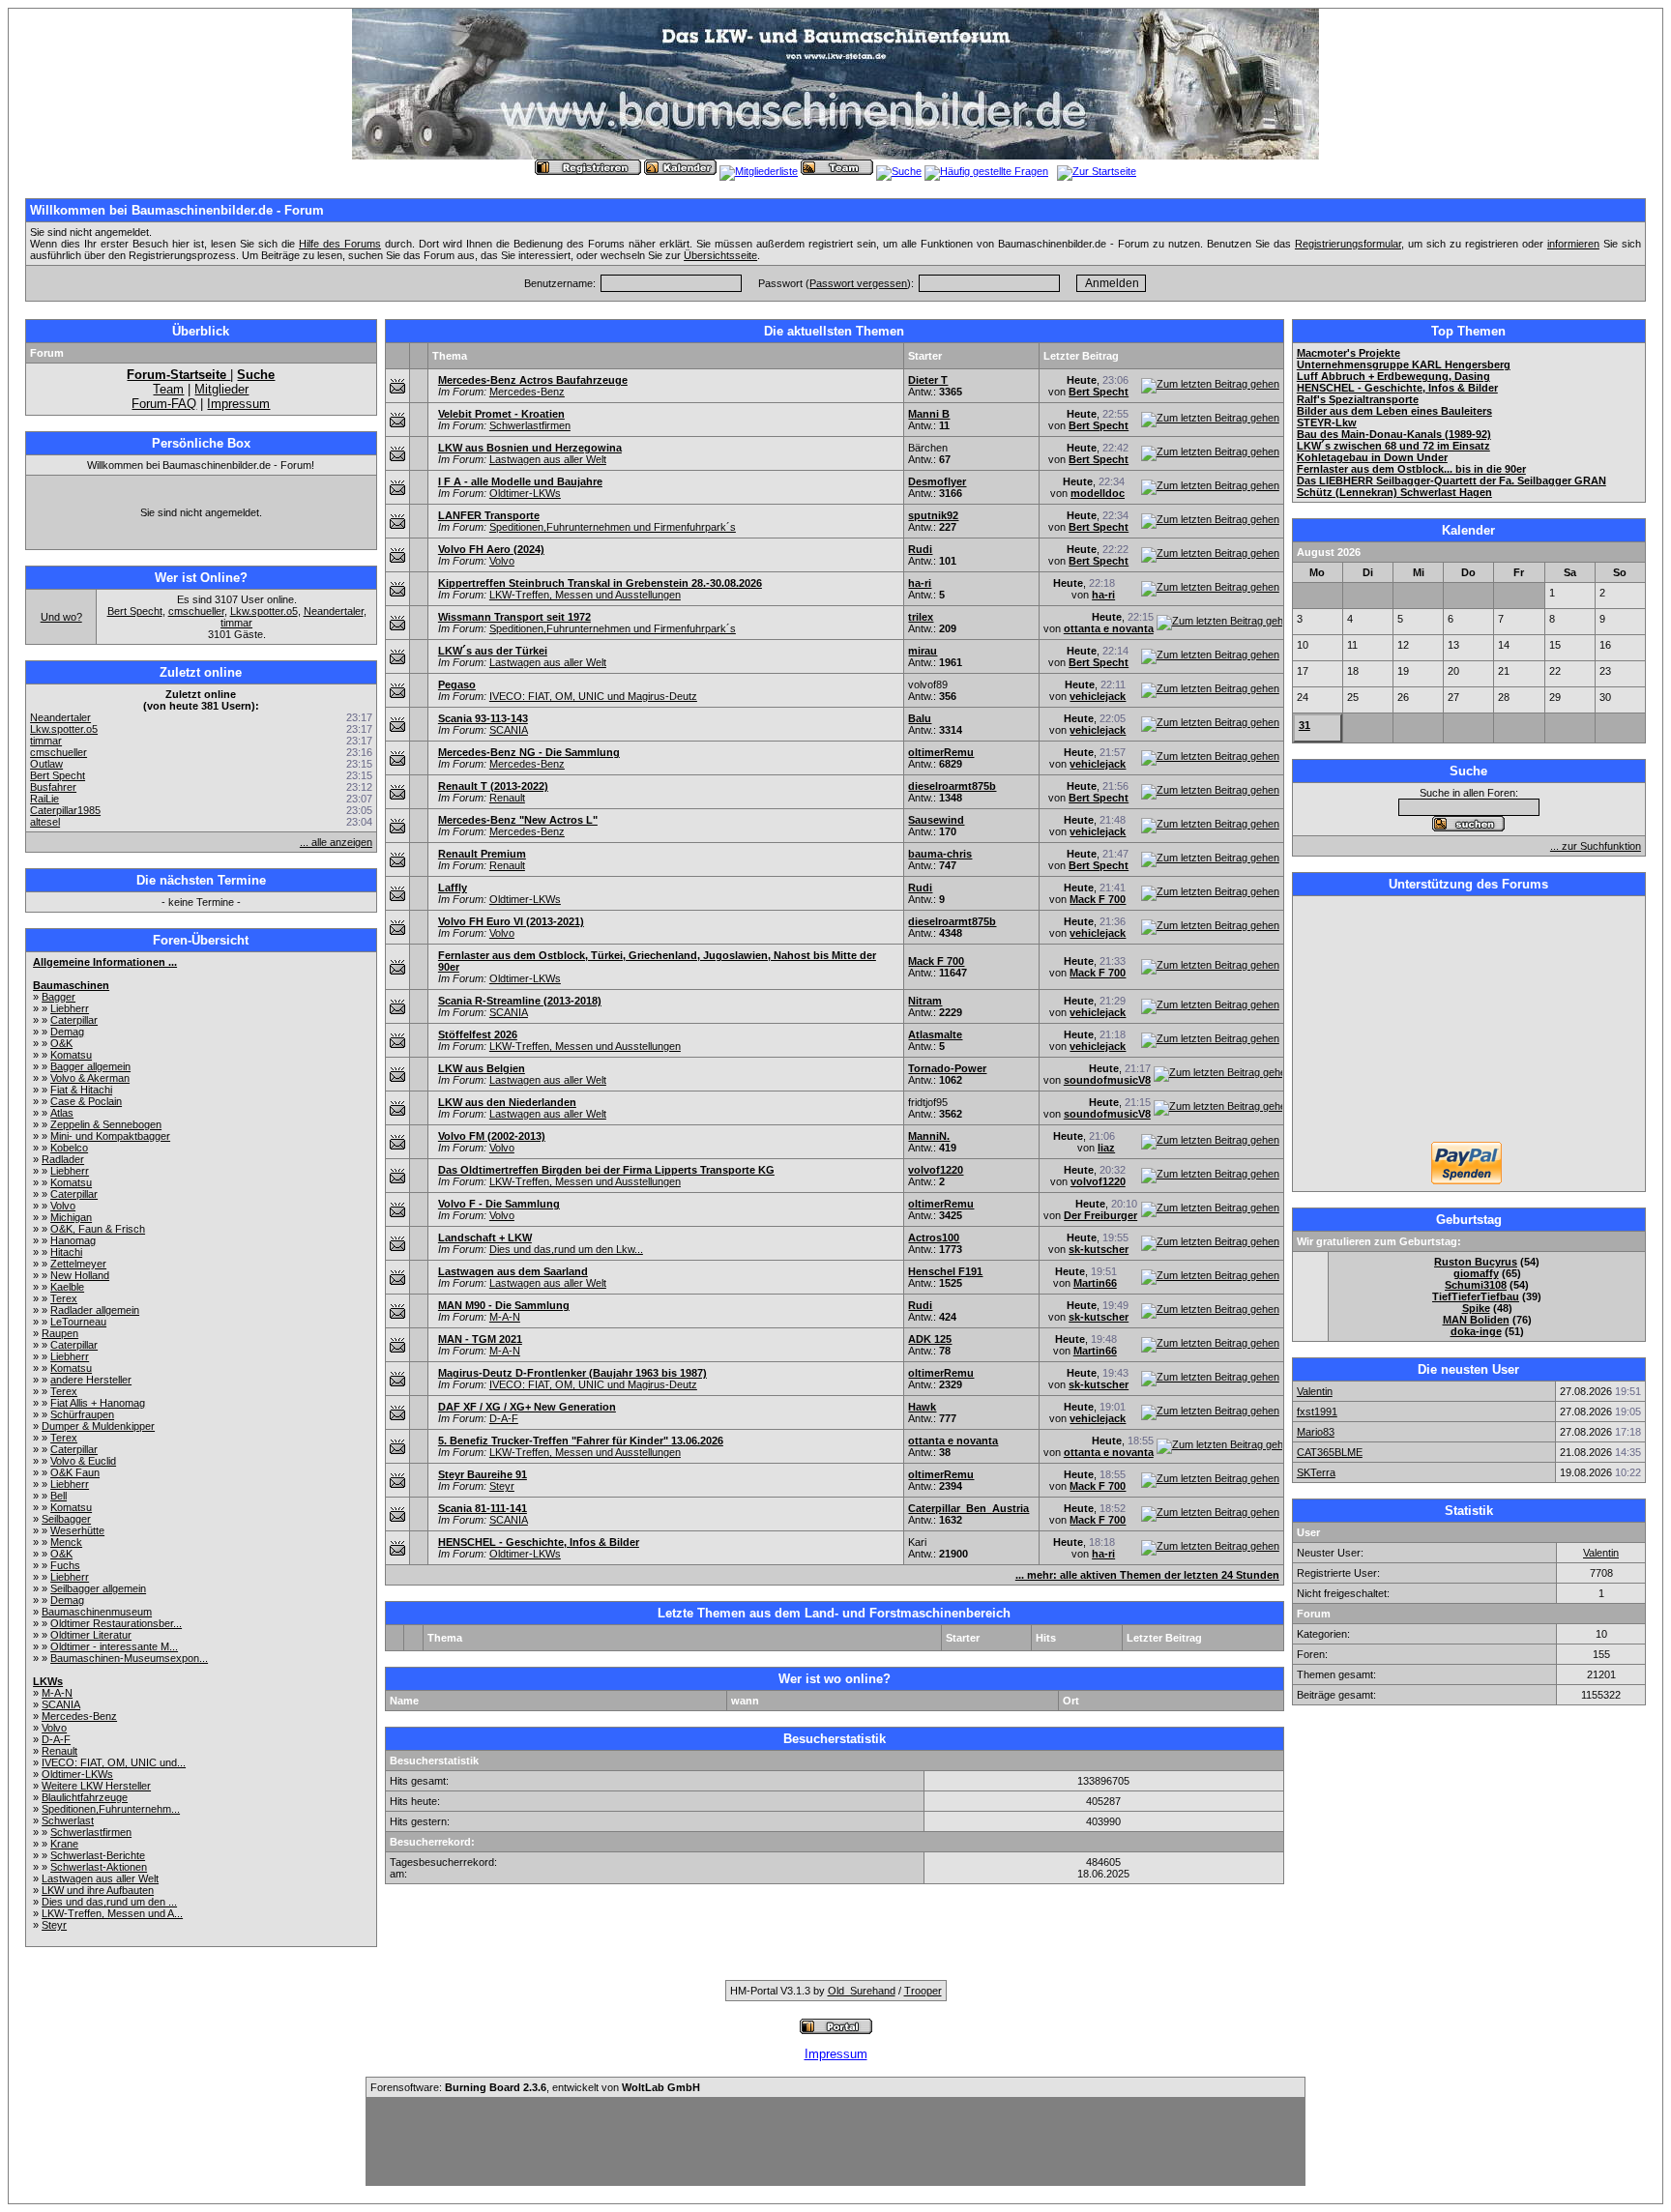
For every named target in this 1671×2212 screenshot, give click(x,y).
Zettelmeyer (78, 1264)
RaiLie (44, 799)
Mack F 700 (1098, 899)
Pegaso (457, 684)
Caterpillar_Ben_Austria (968, 1508)
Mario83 (1316, 1432)
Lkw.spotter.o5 (264, 611)
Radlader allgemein (95, 1310)
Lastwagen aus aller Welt (100, 1878)
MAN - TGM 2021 (480, 1339)
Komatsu (71, 1055)
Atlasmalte (935, 1034)
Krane (64, 1844)
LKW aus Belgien (482, 1068)
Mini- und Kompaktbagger (110, 1136)
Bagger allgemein (90, 1066)
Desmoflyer (937, 481)
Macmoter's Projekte (1349, 353)
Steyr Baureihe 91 (483, 1474)
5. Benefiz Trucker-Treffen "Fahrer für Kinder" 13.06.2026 (581, 1441)
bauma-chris (940, 854)
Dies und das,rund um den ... (109, 1902)
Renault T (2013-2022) (493, 786)
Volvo (63, 1206)
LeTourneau (78, 1322)
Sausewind (936, 820)
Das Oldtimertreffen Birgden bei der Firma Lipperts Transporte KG (606, 1170)
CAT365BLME (1330, 1452)
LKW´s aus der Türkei (493, 651)
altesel (45, 822)
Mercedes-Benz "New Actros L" (518, 820)
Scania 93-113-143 (483, 718)
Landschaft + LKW (485, 1237)
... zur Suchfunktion (1596, 846)
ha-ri (920, 583)
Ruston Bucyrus (1476, 1262)
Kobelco (69, 1148)
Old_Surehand (862, 1991)
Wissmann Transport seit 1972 (514, 617)
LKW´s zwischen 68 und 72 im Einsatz (1393, 446)
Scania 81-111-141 (483, 1508)
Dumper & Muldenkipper (98, 1426)
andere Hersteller (91, 1380)
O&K (61, 1043)
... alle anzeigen (336, 842)
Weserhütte (77, 1530)
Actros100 (934, 1237)
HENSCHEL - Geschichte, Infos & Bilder (539, 1542)
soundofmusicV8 (1107, 1080)
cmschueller (196, 611)
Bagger (59, 997)
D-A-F (56, 1739)
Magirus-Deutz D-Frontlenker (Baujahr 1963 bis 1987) (572, 1373)
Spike (1476, 1308)
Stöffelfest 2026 (478, 1034)
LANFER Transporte (489, 515)
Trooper (923, 1991)
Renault (59, 1751)
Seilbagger (66, 1519)
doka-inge (1476, 1331)
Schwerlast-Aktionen (99, 1867)
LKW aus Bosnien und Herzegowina (530, 448)
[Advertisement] (1469, 1021)
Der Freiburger (1100, 1215)
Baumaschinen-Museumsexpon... (129, 1658)
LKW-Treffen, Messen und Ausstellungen (585, 595)
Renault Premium (482, 854)
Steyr (54, 1925)
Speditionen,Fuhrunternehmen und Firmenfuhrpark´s (613, 527)
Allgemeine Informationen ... (105, 962)
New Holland (80, 1275)
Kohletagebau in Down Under (1372, 457)
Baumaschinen (71, 985)
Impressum (238, 404)
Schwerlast (68, 1820)
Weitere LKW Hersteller (96, 1786)
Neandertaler (334, 611)
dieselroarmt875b (952, 786)
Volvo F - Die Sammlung (499, 1204)
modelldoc (1098, 493)
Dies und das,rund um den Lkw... (566, 1249)
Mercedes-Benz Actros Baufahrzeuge (533, 380)
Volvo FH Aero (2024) (491, 549)
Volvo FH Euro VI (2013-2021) (511, 921)
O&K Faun (75, 1472)
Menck (66, 1542)
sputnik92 (933, 515)
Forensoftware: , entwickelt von (535, 2087)
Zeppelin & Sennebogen (106, 1124)
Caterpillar (74, 1020)
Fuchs (65, 1565)
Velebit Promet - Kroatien (501, 414)
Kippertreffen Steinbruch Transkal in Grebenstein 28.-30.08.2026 (600, 583)
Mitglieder (221, 389)
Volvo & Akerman (90, 1078)
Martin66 (1095, 1283)
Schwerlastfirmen (91, 1832)
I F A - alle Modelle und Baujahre (520, 481)
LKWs (48, 1681)
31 (1305, 725)
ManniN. (929, 1136)
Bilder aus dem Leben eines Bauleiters (1394, 411)
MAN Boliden (1476, 1320)
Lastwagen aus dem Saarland (513, 1271)
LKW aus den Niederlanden (507, 1102)
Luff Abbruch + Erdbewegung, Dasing (1393, 376)
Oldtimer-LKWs (77, 1774)
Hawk (922, 1407)
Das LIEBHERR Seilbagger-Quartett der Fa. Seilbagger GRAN (1451, 480)
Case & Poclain (86, 1101)
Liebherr (70, 1008)
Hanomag (73, 1240)
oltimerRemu (941, 752)
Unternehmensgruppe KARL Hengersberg (1404, 364)
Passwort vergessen (858, 283)
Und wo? (61, 617)
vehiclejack (1098, 696)
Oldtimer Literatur (91, 1635)
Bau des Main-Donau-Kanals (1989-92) (1394, 434)
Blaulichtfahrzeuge (85, 1797)
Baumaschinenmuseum (97, 1612)
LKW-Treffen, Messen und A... (112, 1913)
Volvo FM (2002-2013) (492, 1136)
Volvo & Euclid (83, 1461)
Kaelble (67, 1287)
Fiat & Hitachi (81, 1090)
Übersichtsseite (720, 255)
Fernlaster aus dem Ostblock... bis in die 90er (1411, 469)
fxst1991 (1317, 1412)
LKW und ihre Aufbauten (98, 1890)
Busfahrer (53, 787)
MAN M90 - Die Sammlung (504, 1305)
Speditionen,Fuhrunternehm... (111, 1809)
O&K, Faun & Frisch (98, 1229)
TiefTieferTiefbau (1476, 1296)
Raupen (60, 1333)
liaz (1106, 1148)
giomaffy (1476, 1273)
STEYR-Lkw (1327, 422)
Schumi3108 (1476, 1285)
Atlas (62, 1113)
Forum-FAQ (164, 404)
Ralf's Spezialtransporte (1358, 399)
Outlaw (46, 764)
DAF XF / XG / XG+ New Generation (527, 1407)
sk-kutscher (1099, 1249)
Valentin (1315, 1391)
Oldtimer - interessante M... (114, 1646)
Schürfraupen (82, 1414)
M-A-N (57, 1693)
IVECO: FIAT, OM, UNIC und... (114, 1762)
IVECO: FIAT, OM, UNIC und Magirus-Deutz (593, 696)
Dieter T (928, 380)
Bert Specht (135, 611)
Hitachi (66, 1252)
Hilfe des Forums (340, 244)
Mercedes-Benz (79, 1716)
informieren (1573, 244)
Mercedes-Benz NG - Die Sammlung (529, 752)
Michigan (71, 1217)
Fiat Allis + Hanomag (98, 1403)
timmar (236, 623)
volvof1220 (936, 1170)
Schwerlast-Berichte (98, 1855)
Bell (59, 1496)
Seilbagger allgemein (98, 1588)
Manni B (929, 414)
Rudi (920, 549)
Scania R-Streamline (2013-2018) (520, 1001)
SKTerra (1316, 1472)
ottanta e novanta (1109, 628)
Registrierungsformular (1348, 244)
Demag (67, 1032)
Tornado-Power (947, 1068)
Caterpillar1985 (65, 810)
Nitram (925, 1001)
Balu (920, 718)
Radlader (63, 1159)
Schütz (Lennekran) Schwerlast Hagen (1394, 492)
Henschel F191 (945, 1271)
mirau (923, 651)
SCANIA (61, 1704)
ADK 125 (930, 1339)
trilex (921, 617)
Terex (64, 1298)
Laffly (453, 888)
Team (168, 389)
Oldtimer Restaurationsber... (116, 1623)
